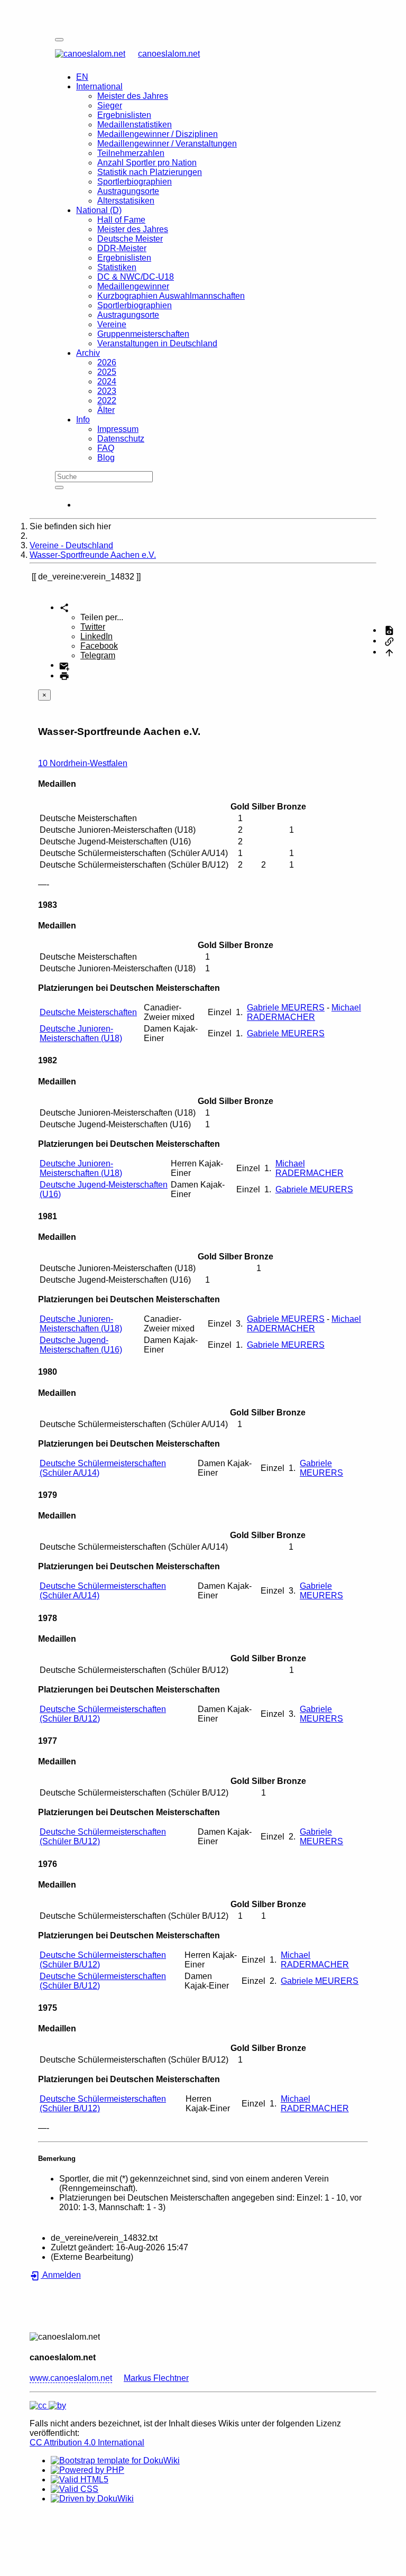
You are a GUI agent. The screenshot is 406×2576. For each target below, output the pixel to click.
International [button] (99, 86)
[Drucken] (64, 675)
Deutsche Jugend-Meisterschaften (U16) (81, 1345)
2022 (107, 401)
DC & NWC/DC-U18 (136, 277)
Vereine (112, 324)
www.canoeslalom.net (71, 2378)
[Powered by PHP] (87, 2470)
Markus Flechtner (156, 2378)
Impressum (118, 429)
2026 (107, 362)
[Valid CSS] (75, 2489)
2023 (107, 391)
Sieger (110, 105)
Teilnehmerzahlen (131, 153)
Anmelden (61, 2275)
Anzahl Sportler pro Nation (147, 163)
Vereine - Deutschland (71, 545)
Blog (106, 458)
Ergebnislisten (124, 115)
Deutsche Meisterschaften (88, 1012)
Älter (106, 410)
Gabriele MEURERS (286, 1008)
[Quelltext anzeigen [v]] (389, 630)
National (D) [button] (99, 210)
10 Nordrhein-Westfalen (83, 763)
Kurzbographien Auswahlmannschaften (171, 296)
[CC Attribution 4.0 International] (48, 2405)
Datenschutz (121, 439)
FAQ (106, 448)
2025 (107, 372)
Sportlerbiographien (135, 182)
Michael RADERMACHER (304, 1012)
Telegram (98, 655)
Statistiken (117, 267)
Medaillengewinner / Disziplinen (158, 134)
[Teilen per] (64, 607)
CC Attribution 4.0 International (87, 2442)
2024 (107, 381)
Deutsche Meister (130, 239)
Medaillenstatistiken (135, 125)
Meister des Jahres (133, 96)
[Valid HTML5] (80, 2480)
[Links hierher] (389, 641)
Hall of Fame (121, 220)
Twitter (93, 627)
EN (82, 77)
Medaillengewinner (133, 286)
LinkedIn (96, 636)
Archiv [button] (88, 353)
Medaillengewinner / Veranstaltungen (167, 144)
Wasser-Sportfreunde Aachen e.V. (93, 555)
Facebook (99, 646)
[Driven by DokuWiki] (92, 2499)
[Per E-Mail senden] (64, 665)
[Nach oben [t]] (389, 652)
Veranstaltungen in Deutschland (157, 343)
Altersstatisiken (126, 201)
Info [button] (83, 420)
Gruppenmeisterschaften (143, 334)
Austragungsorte (128, 191)
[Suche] (59, 487)
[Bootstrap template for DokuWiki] (115, 2460)
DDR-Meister (122, 248)
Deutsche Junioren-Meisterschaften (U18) (81, 1033)
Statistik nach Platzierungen (150, 172)
